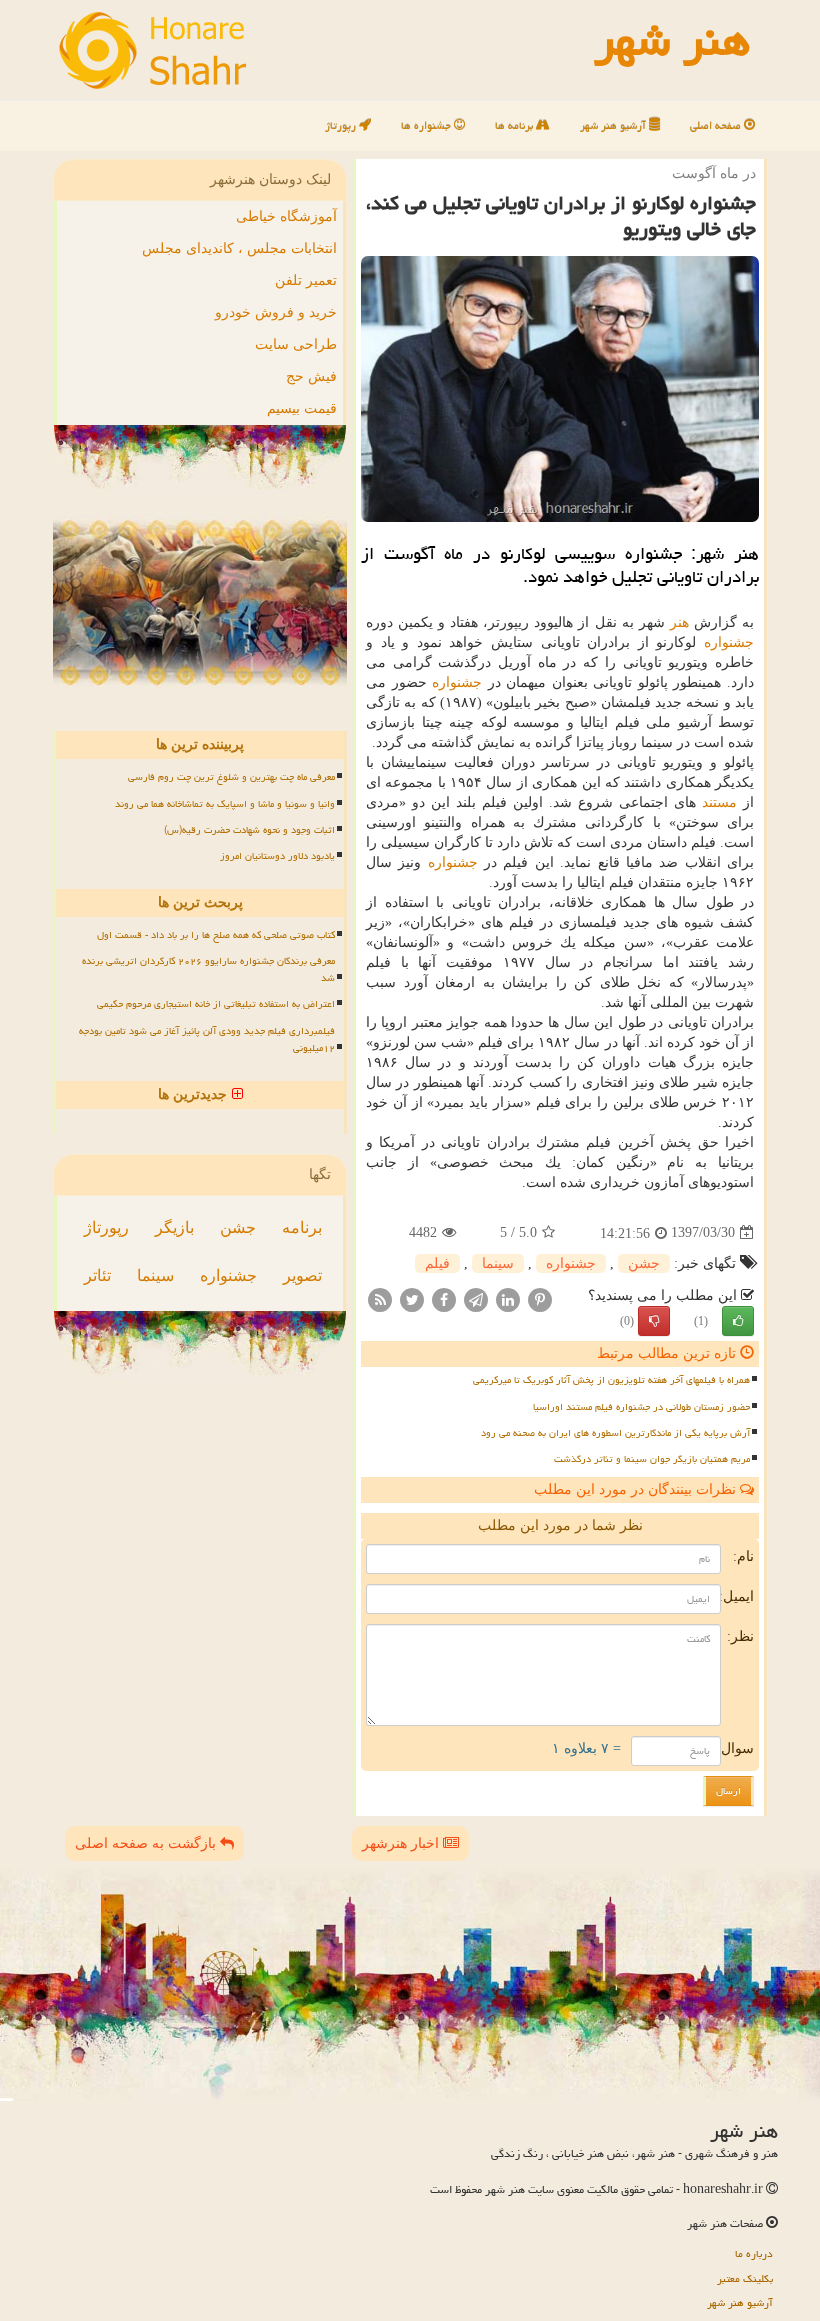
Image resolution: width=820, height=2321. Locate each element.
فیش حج (311, 376)
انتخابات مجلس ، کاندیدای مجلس (239, 248)
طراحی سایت (296, 344)
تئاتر (97, 1275)
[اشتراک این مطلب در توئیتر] (412, 1298)
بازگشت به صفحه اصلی (147, 1843)
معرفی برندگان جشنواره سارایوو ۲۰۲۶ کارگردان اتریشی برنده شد (208, 969)
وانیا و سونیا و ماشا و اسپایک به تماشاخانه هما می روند (225, 804)
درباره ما (754, 2253)
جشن (644, 1263)
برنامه (302, 1227)
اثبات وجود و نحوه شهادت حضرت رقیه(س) (249, 830)
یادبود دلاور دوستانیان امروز (277, 856)
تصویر (302, 1275)
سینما (498, 1263)
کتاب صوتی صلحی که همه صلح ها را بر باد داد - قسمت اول (216, 935)
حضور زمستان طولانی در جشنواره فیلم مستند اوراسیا (641, 1407)
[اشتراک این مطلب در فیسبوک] (444, 1298)
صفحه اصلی (717, 125)
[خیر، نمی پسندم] (654, 1321)
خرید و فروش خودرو (276, 312)
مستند (719, 802)
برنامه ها (515, 125)
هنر (679, 622)
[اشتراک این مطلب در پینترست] (540, 1298)
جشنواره (729, 642)
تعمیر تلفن (306, 280)
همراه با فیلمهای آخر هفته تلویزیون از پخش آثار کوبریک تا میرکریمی (611, 1380)
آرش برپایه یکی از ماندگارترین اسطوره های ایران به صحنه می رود (615, 1433)
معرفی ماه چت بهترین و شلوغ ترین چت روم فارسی (231, 777)
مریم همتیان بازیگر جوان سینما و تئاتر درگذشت (652, 1459)
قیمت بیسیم (302, 408)
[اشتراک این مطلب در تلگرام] (476, 1298)
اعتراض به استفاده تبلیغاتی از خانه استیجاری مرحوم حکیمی (216, 1004)
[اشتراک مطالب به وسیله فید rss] (380, 1298)
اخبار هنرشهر (402, 1843)
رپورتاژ (342, 125)
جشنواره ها (427, 125)
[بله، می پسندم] (738, 1321)
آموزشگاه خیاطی (286, 216)
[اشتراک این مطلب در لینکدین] (508, 1298)
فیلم (437, 1263)
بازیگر (174, 1227)
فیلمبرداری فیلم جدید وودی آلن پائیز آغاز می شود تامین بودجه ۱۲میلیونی (207, 1039)
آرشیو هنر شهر (614, 125)
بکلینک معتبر (745, 2278)
